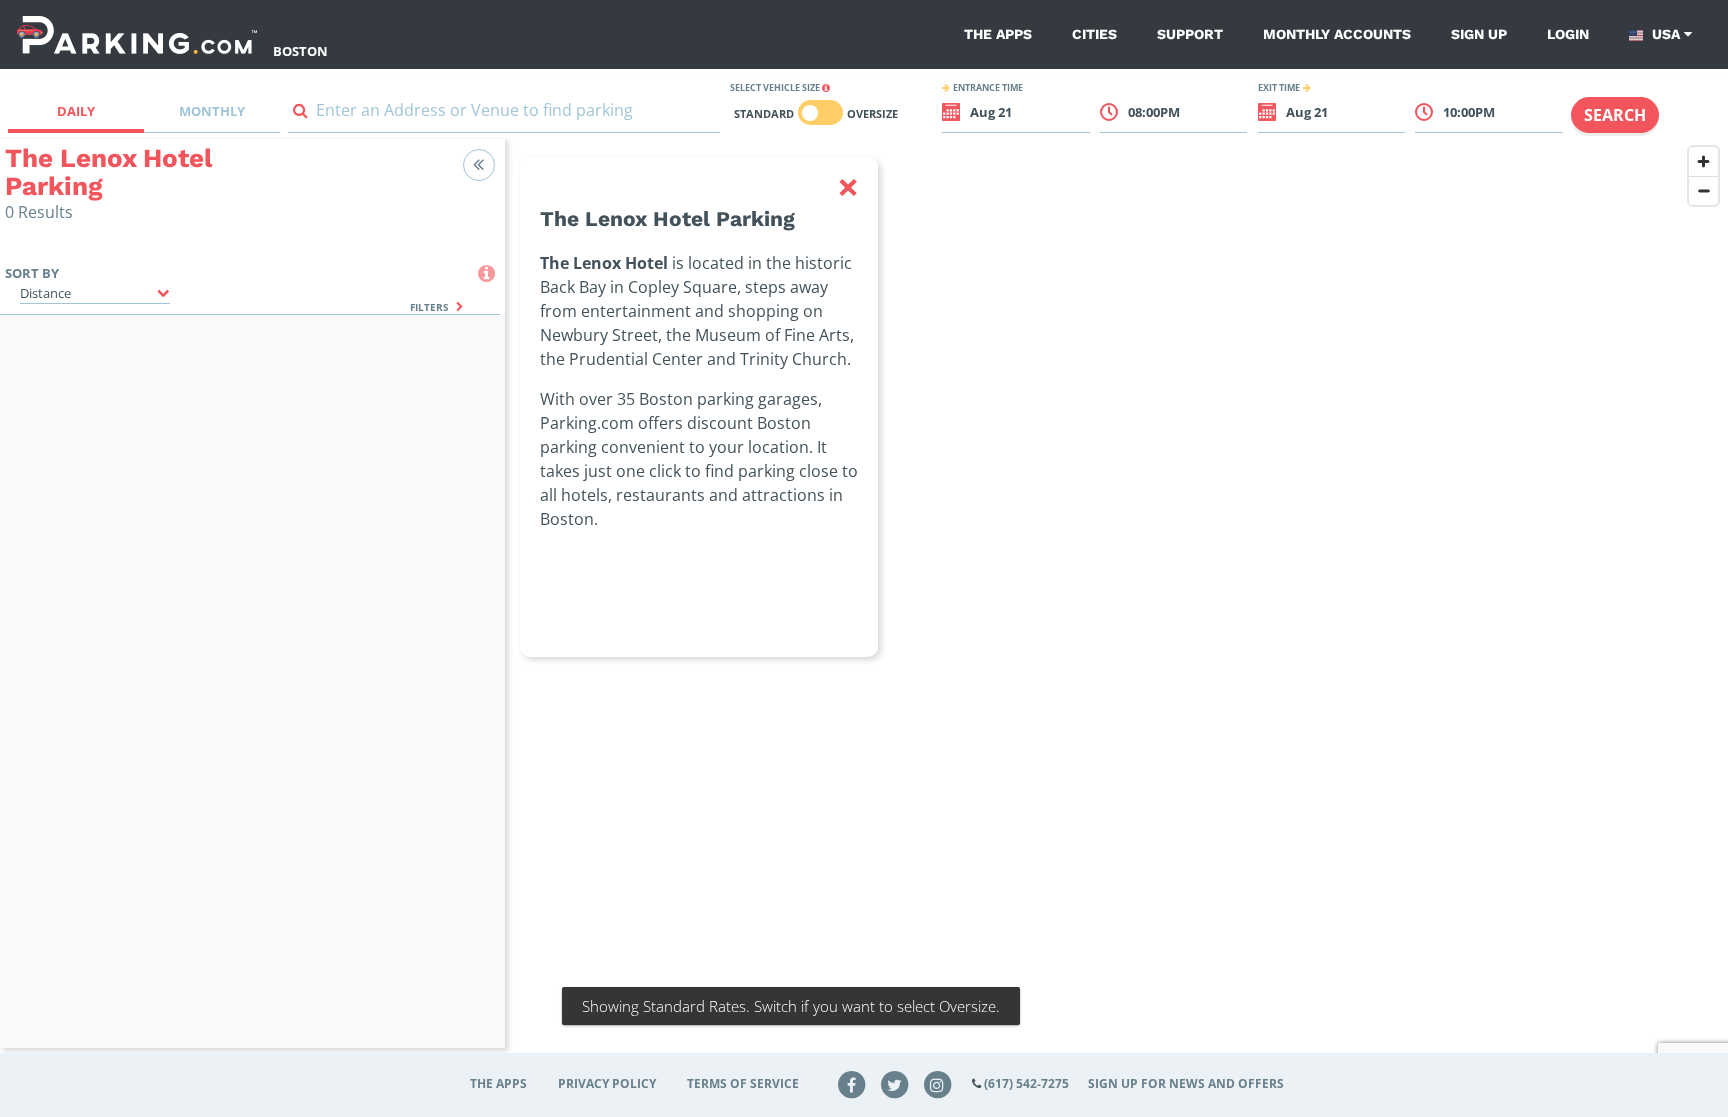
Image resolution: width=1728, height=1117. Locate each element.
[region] (1116, 605)
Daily (76, 111)
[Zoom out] (1703, 190)
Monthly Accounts (1337, 34)
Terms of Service (743, 1083)
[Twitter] (895, 1083)
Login (1568, 34)
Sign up (1479, 34)
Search (1615, 115)
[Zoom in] (1703, 161)
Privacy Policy (607, 1083)
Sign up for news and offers (1186, 1083)
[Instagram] (937, 1083)
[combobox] (504, 114)
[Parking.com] (137, 34)
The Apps (998, 34)
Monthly (212, 111)
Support (1190, 34)
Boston (300, 51)
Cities (1094, 34)
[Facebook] (852, 1083)
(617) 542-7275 (1026, 1083)
